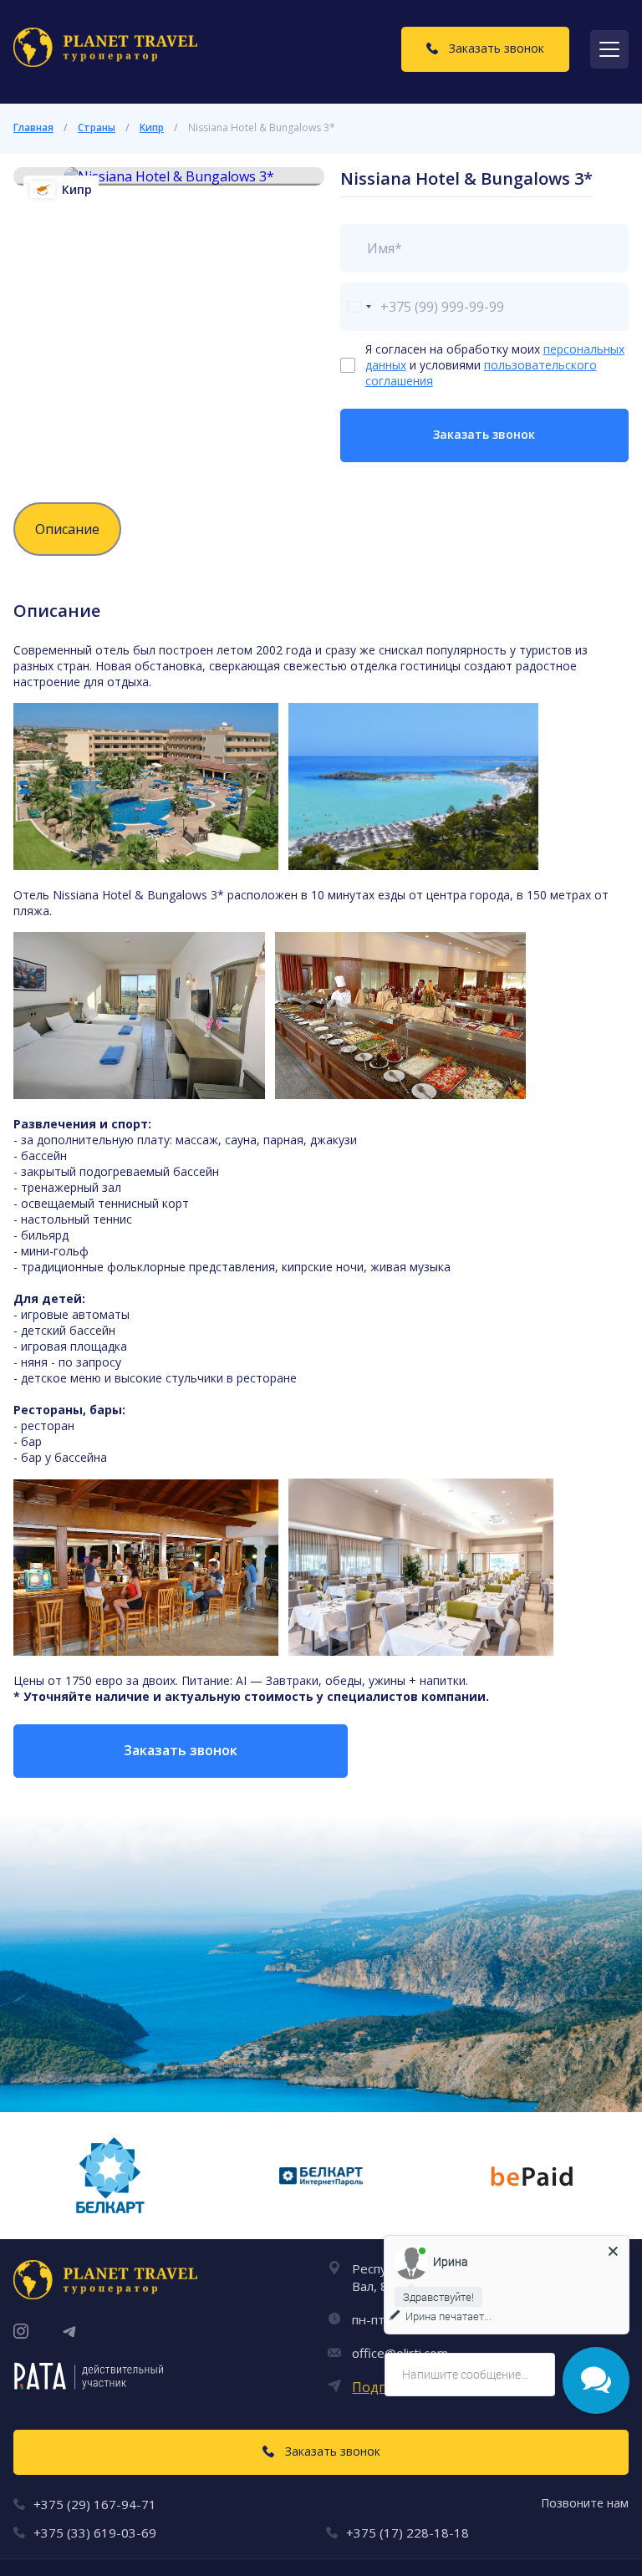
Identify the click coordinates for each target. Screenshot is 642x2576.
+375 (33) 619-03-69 (95, 2533)
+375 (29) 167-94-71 (95, 2504)
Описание (67, 529)
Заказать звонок (484, 434)
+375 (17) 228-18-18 (408, 2533)
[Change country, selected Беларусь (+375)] (359, 307)
